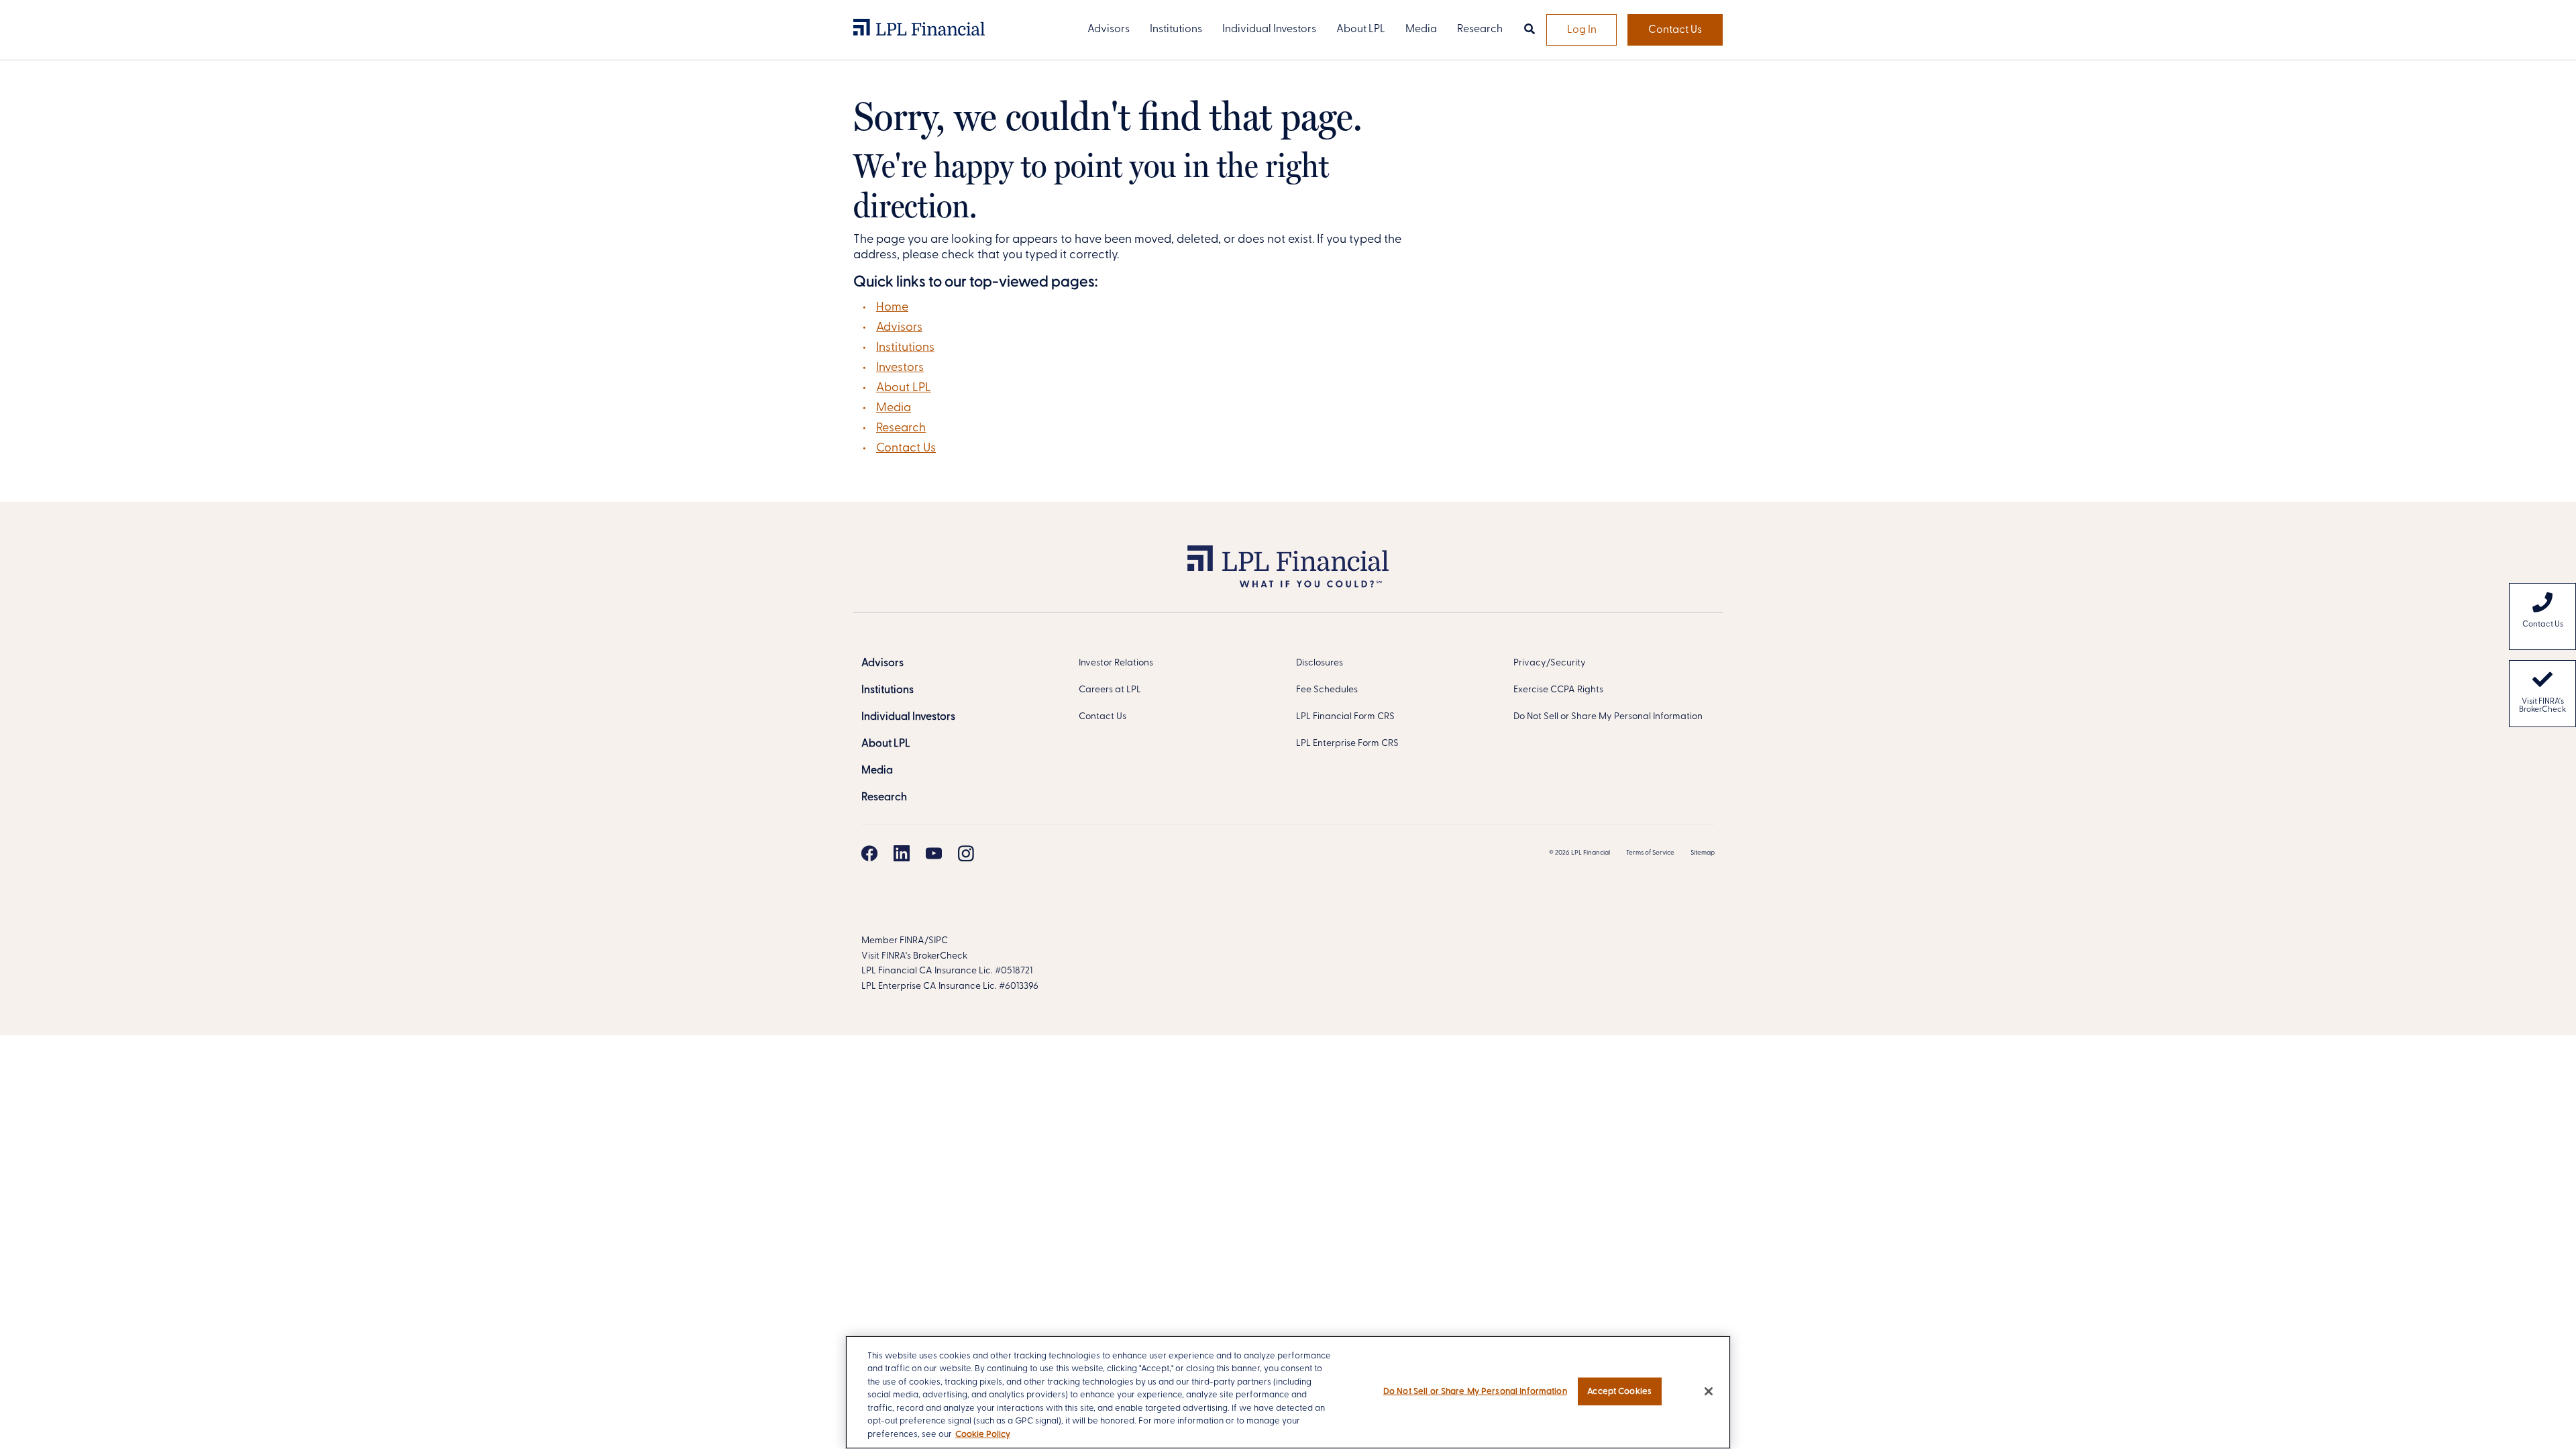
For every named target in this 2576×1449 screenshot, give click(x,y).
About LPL (904, 388)
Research (901, 429)
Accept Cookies (1619, 1391)
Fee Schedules (1327, 690)
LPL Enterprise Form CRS (1347, 744)
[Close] (1709, 1391)
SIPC (938, 941)
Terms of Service (1650, 853)
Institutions (905, 348)
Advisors (899, 328)
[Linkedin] (902, 853)
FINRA (912, 941)
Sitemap (1703, 853)
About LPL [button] (1361, 30)
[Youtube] (934, 853)
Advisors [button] (1109, 30)
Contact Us (1675, 30)
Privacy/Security (1550, 663)
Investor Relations (1116, 663)
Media (894, 409)
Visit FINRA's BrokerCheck (2542, 706)
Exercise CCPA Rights (1558, 690)
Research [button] (1480, 30)
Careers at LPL (1110, 690)
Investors (900, 368)
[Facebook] (869, 853)
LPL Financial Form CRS (1345, 717)
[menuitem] (2542, 616)
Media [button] (1421, 30)
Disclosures (1320, 663)
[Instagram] (966, 853)
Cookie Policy (983, 1435)
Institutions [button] (1176, 30)
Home (892, 308)
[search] (1529, 30)
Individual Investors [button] (1269, 30)
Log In (1582, 30)
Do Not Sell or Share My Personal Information (1608, 717)
